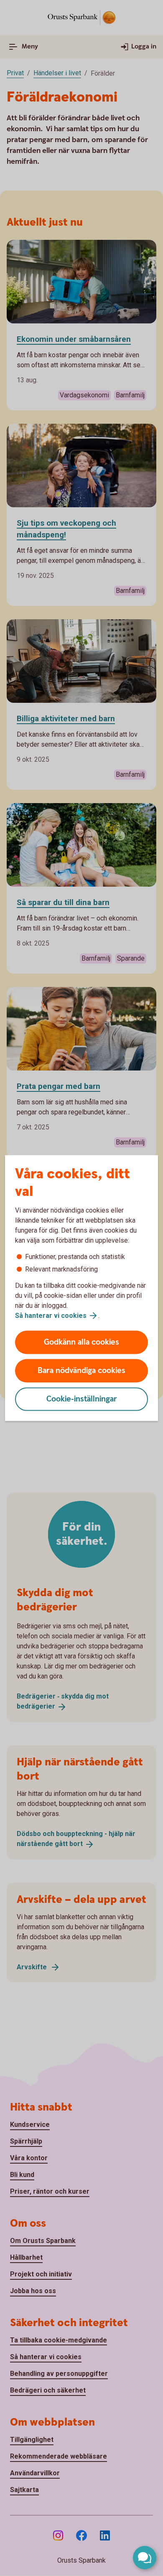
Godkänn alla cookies (81, 1342)
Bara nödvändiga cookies (81, 1371)
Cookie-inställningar (82, 1399)
